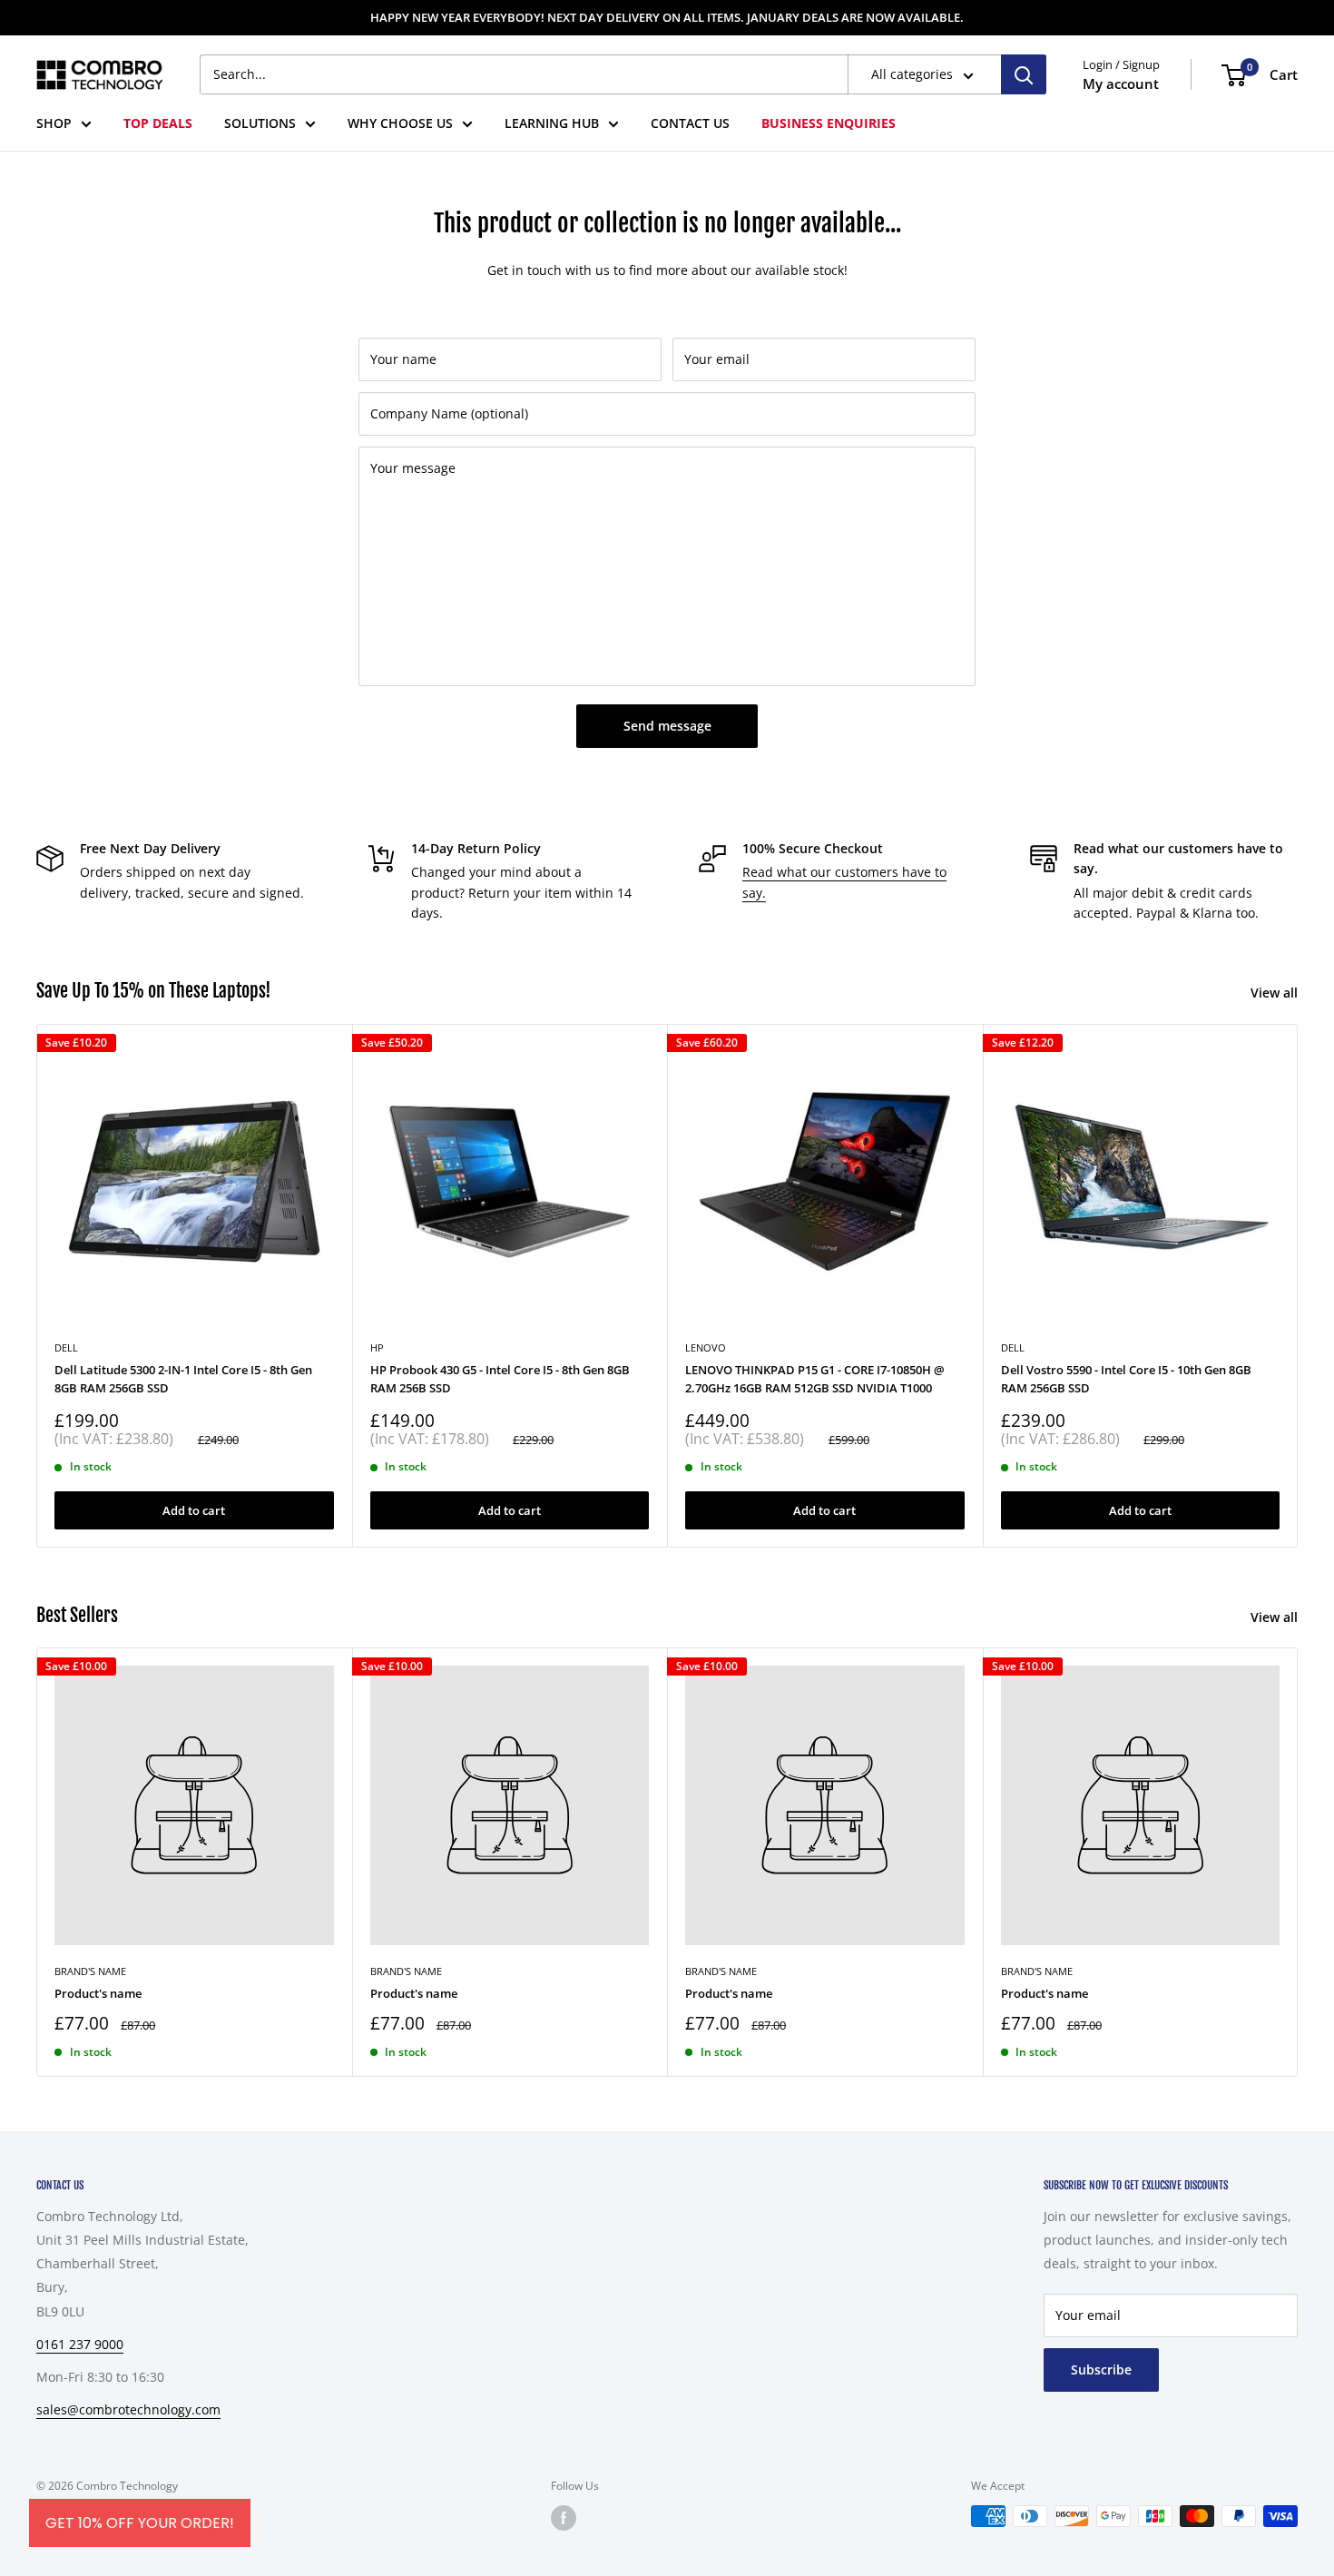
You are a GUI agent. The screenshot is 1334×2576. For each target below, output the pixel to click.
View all (1276, 993)
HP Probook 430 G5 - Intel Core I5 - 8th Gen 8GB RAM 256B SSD (500, 1378)
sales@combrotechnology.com (128, 2409)
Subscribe (1101, 2370)
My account (1121, 84)
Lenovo (706, 1347)
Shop (54, 123)
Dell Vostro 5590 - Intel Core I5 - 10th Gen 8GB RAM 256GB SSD (1126, 1378)
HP (377, 1347)
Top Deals (158, 123)
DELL (66, 1347)
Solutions (260, 123)
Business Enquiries (829, 123)
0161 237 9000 (80, 2344)
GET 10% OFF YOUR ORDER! (140, 2523)
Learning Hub (552, 123)
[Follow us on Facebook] (564, 2518)
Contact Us (690, 123)
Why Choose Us (400, 123)
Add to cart (194, 1510)
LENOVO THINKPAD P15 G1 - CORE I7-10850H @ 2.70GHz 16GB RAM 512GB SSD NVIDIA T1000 (815, 1378)
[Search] (1024, 74)
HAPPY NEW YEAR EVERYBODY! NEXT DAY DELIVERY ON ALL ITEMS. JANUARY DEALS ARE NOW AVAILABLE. (667, 17)
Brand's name (90, 1971)
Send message (667, 726)
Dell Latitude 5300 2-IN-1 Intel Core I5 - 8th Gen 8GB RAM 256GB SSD (183, 1378)
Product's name (98, 1993)
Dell (1013, 1347)
